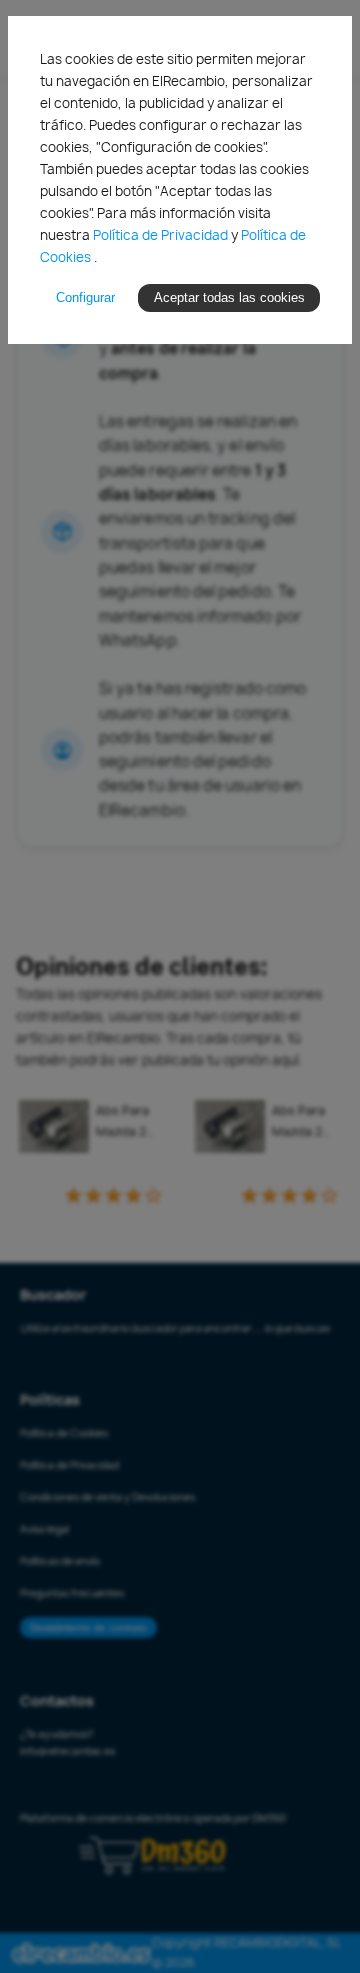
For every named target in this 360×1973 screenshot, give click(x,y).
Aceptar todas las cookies (229, 297)
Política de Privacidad (162, 235)
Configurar (85, 297)
